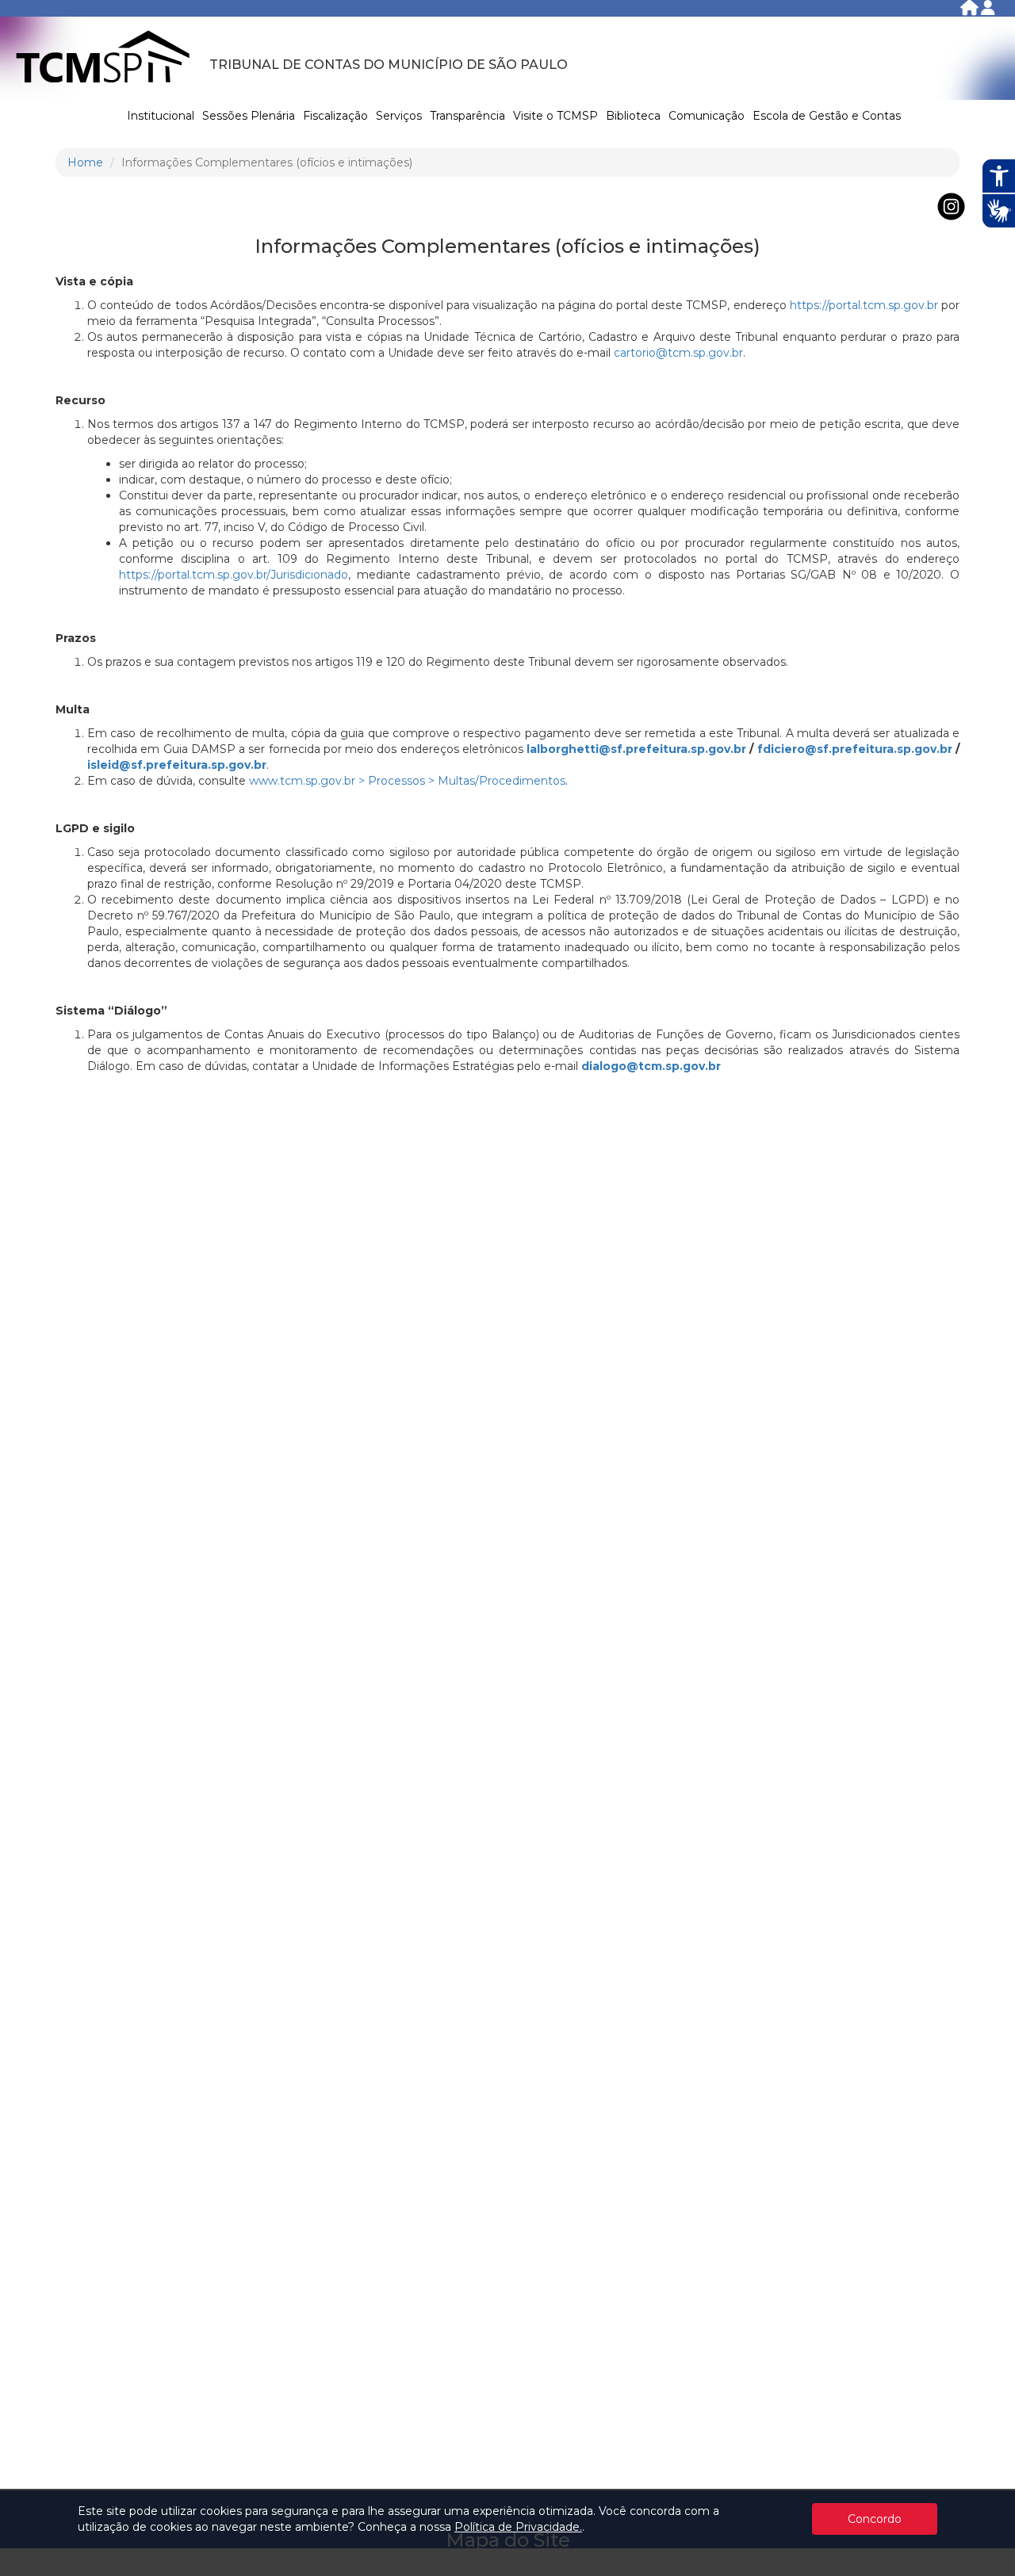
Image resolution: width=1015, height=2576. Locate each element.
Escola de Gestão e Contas (827, 116)
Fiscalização (335, 116)
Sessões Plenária (249, 116)
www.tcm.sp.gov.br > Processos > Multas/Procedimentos (407, 781)
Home (85, 162)
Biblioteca (633, 116)
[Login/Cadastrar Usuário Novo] (988, 11)
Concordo (875, 2519)
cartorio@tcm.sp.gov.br (678, 353)
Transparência (467, 116)
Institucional (161, 116)
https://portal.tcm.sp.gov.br (864, 305)
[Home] (971, 11)
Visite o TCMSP (555, 116)
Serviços (399, 116)
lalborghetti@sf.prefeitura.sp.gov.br (636, 749)
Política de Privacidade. (518, 2527)
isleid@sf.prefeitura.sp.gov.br (177, 765)
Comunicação (707, 116)
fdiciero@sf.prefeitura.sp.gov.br (855, 749)
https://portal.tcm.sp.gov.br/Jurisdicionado (234, 575)
